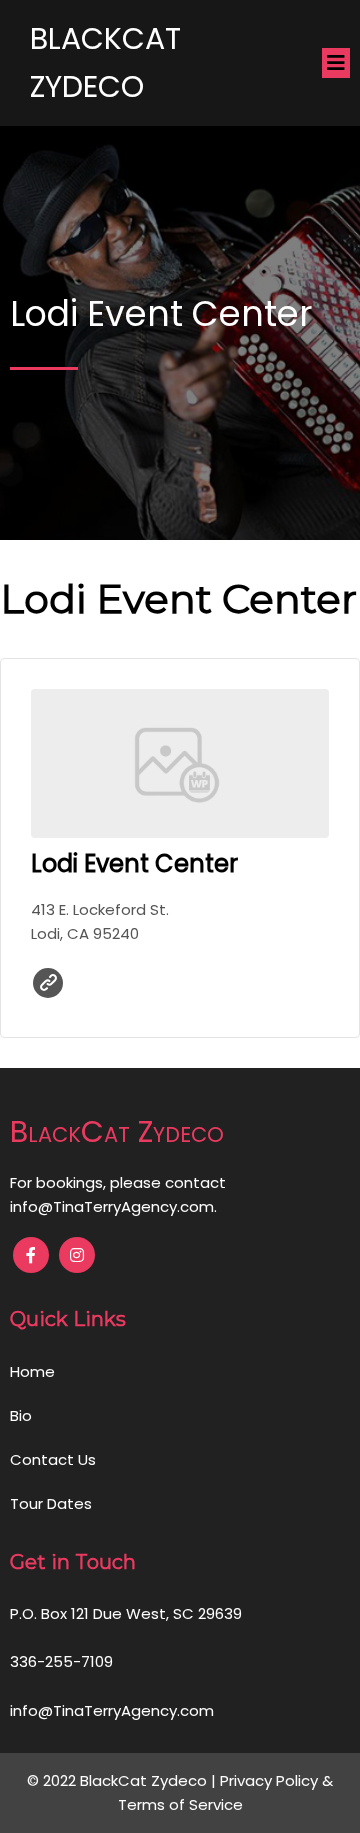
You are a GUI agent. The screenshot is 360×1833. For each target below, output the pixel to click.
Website (48, 983)
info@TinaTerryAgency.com (112, 1206)
